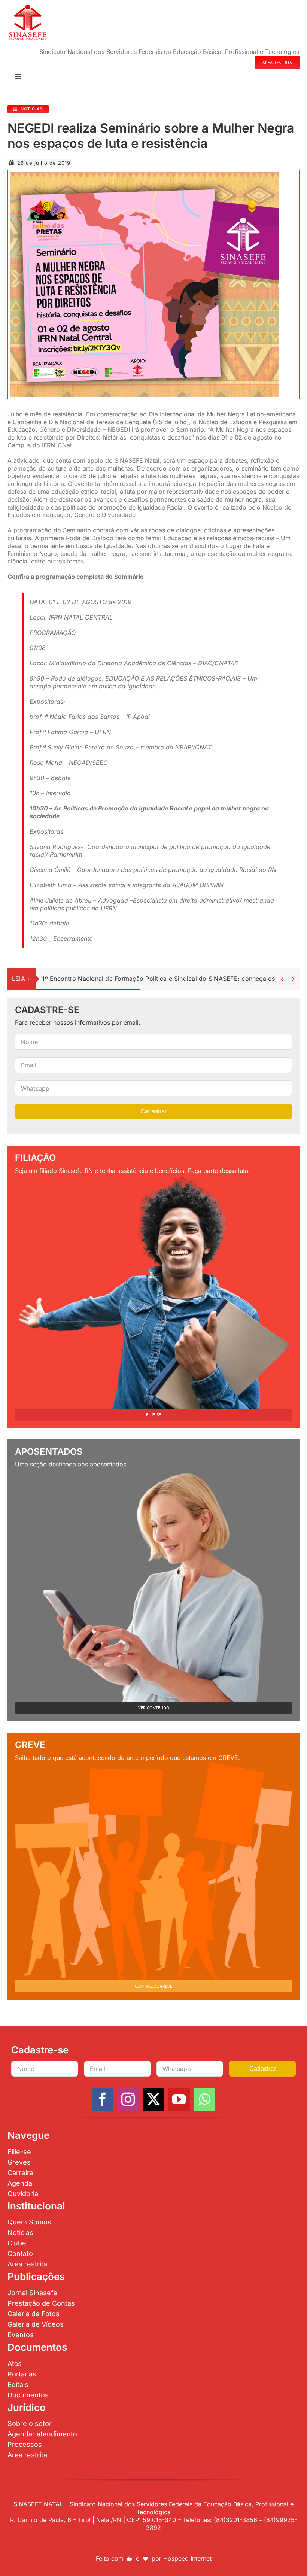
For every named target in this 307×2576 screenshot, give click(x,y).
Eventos (21, 2335)
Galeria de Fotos (34, 2314)
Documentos (28, 2395)
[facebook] (103, 2099)
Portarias (22, 2374)
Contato (20, 2253)
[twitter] (153, 2099)
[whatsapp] (204, 2099)
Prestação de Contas (41, 2303)
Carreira (20, 2173)
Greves (19, 2162)
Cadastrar (153, 1111)
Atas (15, 2364)
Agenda (20, 2183)
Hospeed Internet (187, 2558)
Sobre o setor (30, 2423)
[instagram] (128, 2099)
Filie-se (19, 2152)
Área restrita (27, 2264)
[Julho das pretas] (145, 175)
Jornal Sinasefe (32, 2293)
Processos (25, 2444)
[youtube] (179, 2099)
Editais (18, 2385)
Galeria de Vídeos (36, 2324)
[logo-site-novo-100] (28, 7)
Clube (17, 2243)
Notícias (20, 2233)
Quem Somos (29, 2222)
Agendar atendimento (42, 2434)
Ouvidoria (23, 2194)
